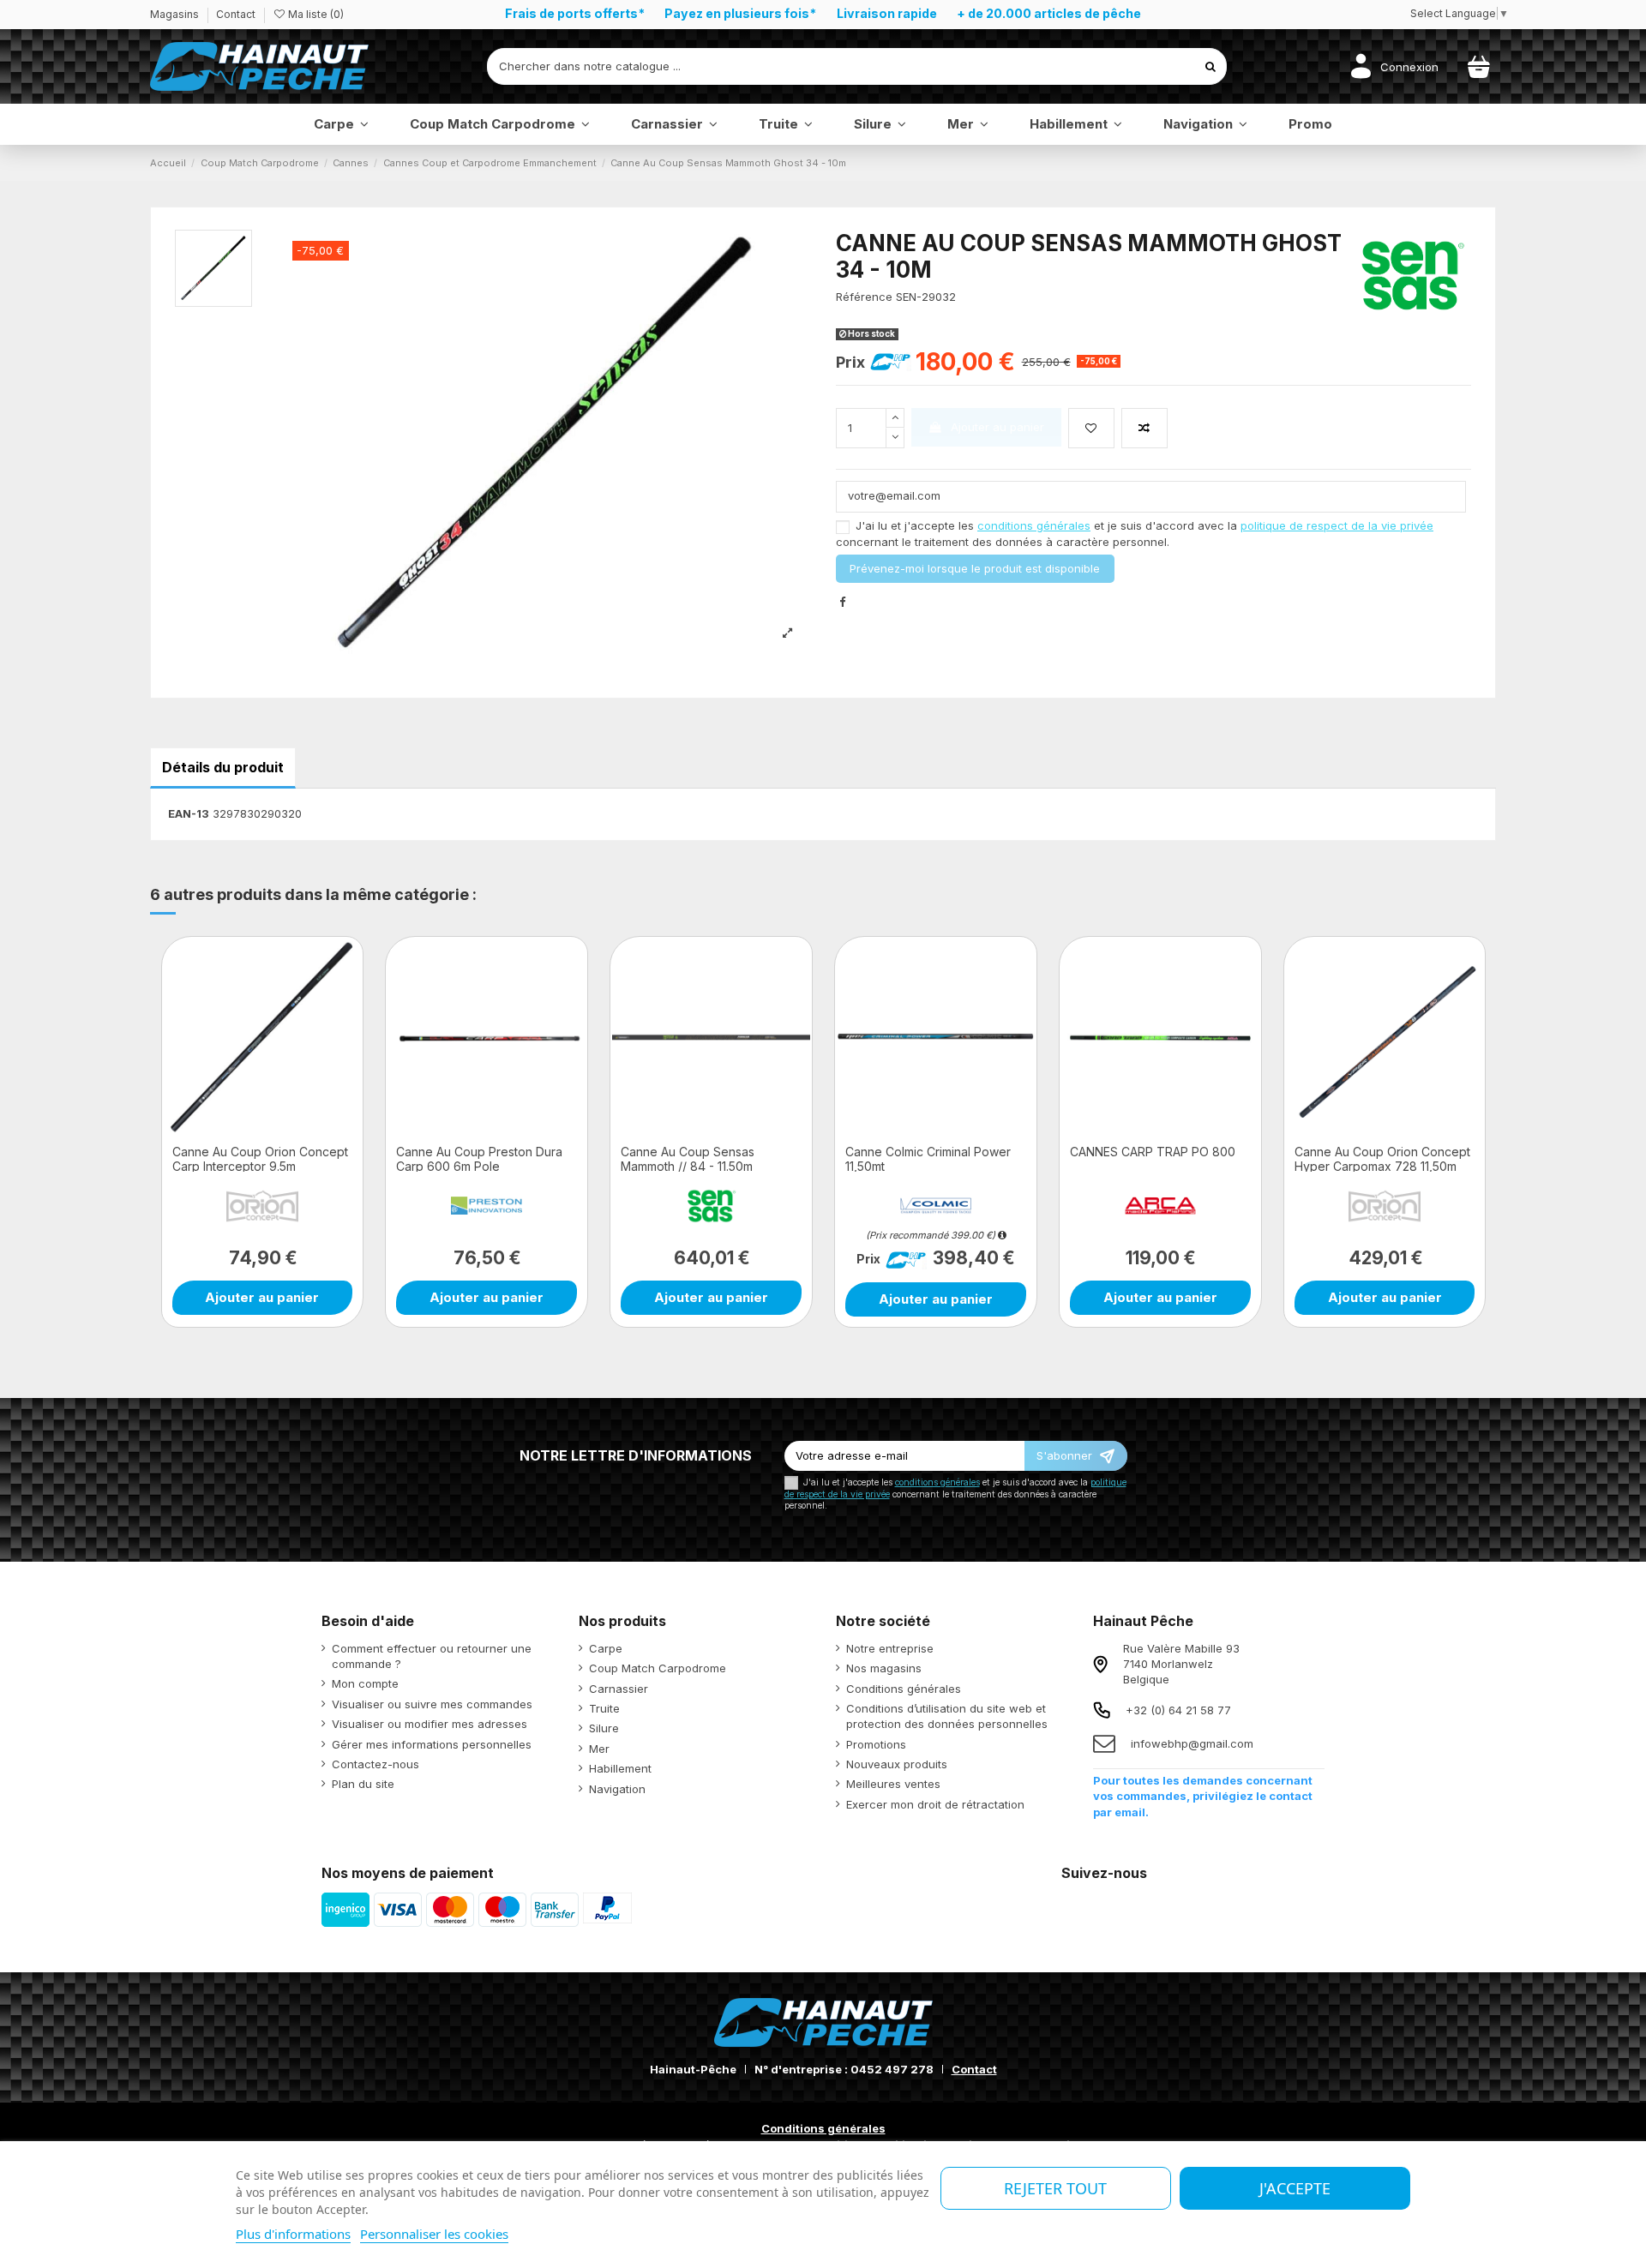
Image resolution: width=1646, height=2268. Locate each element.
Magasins (176, 14)
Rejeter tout (1055, 2188)
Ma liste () (315, 14)
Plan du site (363, 1784)
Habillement (620, 1768)
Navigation (617, 1789)
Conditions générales (904, 1689)
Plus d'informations (293, 2234)
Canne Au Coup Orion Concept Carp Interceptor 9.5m (260, 1159)
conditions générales (1034, 525)
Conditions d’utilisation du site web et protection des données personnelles (947, 1716)
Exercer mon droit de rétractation (935, 1804)
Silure (604, 1728)
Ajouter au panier (997, 427)
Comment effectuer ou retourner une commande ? (432, 1656)
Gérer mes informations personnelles (432, 1744)
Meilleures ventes (893, 1784)
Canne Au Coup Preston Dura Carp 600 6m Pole (479, 1159)
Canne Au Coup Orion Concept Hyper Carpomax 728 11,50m (1382, 1159)
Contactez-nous (375, 1764)
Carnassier (619, 1689)
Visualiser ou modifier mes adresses (430, 1724)
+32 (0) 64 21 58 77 (1178, 1710)
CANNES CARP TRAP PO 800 (1153, 1152)
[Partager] (842, 602)
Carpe (606, 1648)
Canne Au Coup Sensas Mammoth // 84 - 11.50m (688, 1159)
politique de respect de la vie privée (1337, 525)
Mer (599, 1749)
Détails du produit (223, 767)
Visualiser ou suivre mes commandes (432, 1704)
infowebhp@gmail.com (1192, 1743)
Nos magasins (884, 1668)
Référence (864, 297)
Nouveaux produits (897, 1764)
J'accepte (1295, 2188)
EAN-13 (189, 813)
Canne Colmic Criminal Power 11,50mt (928, 1159)
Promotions (876, 1744)
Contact (236, 14)
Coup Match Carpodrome (658, 1668)
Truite (604, 1708)
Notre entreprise (890, 1648)
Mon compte (365, 1683)
